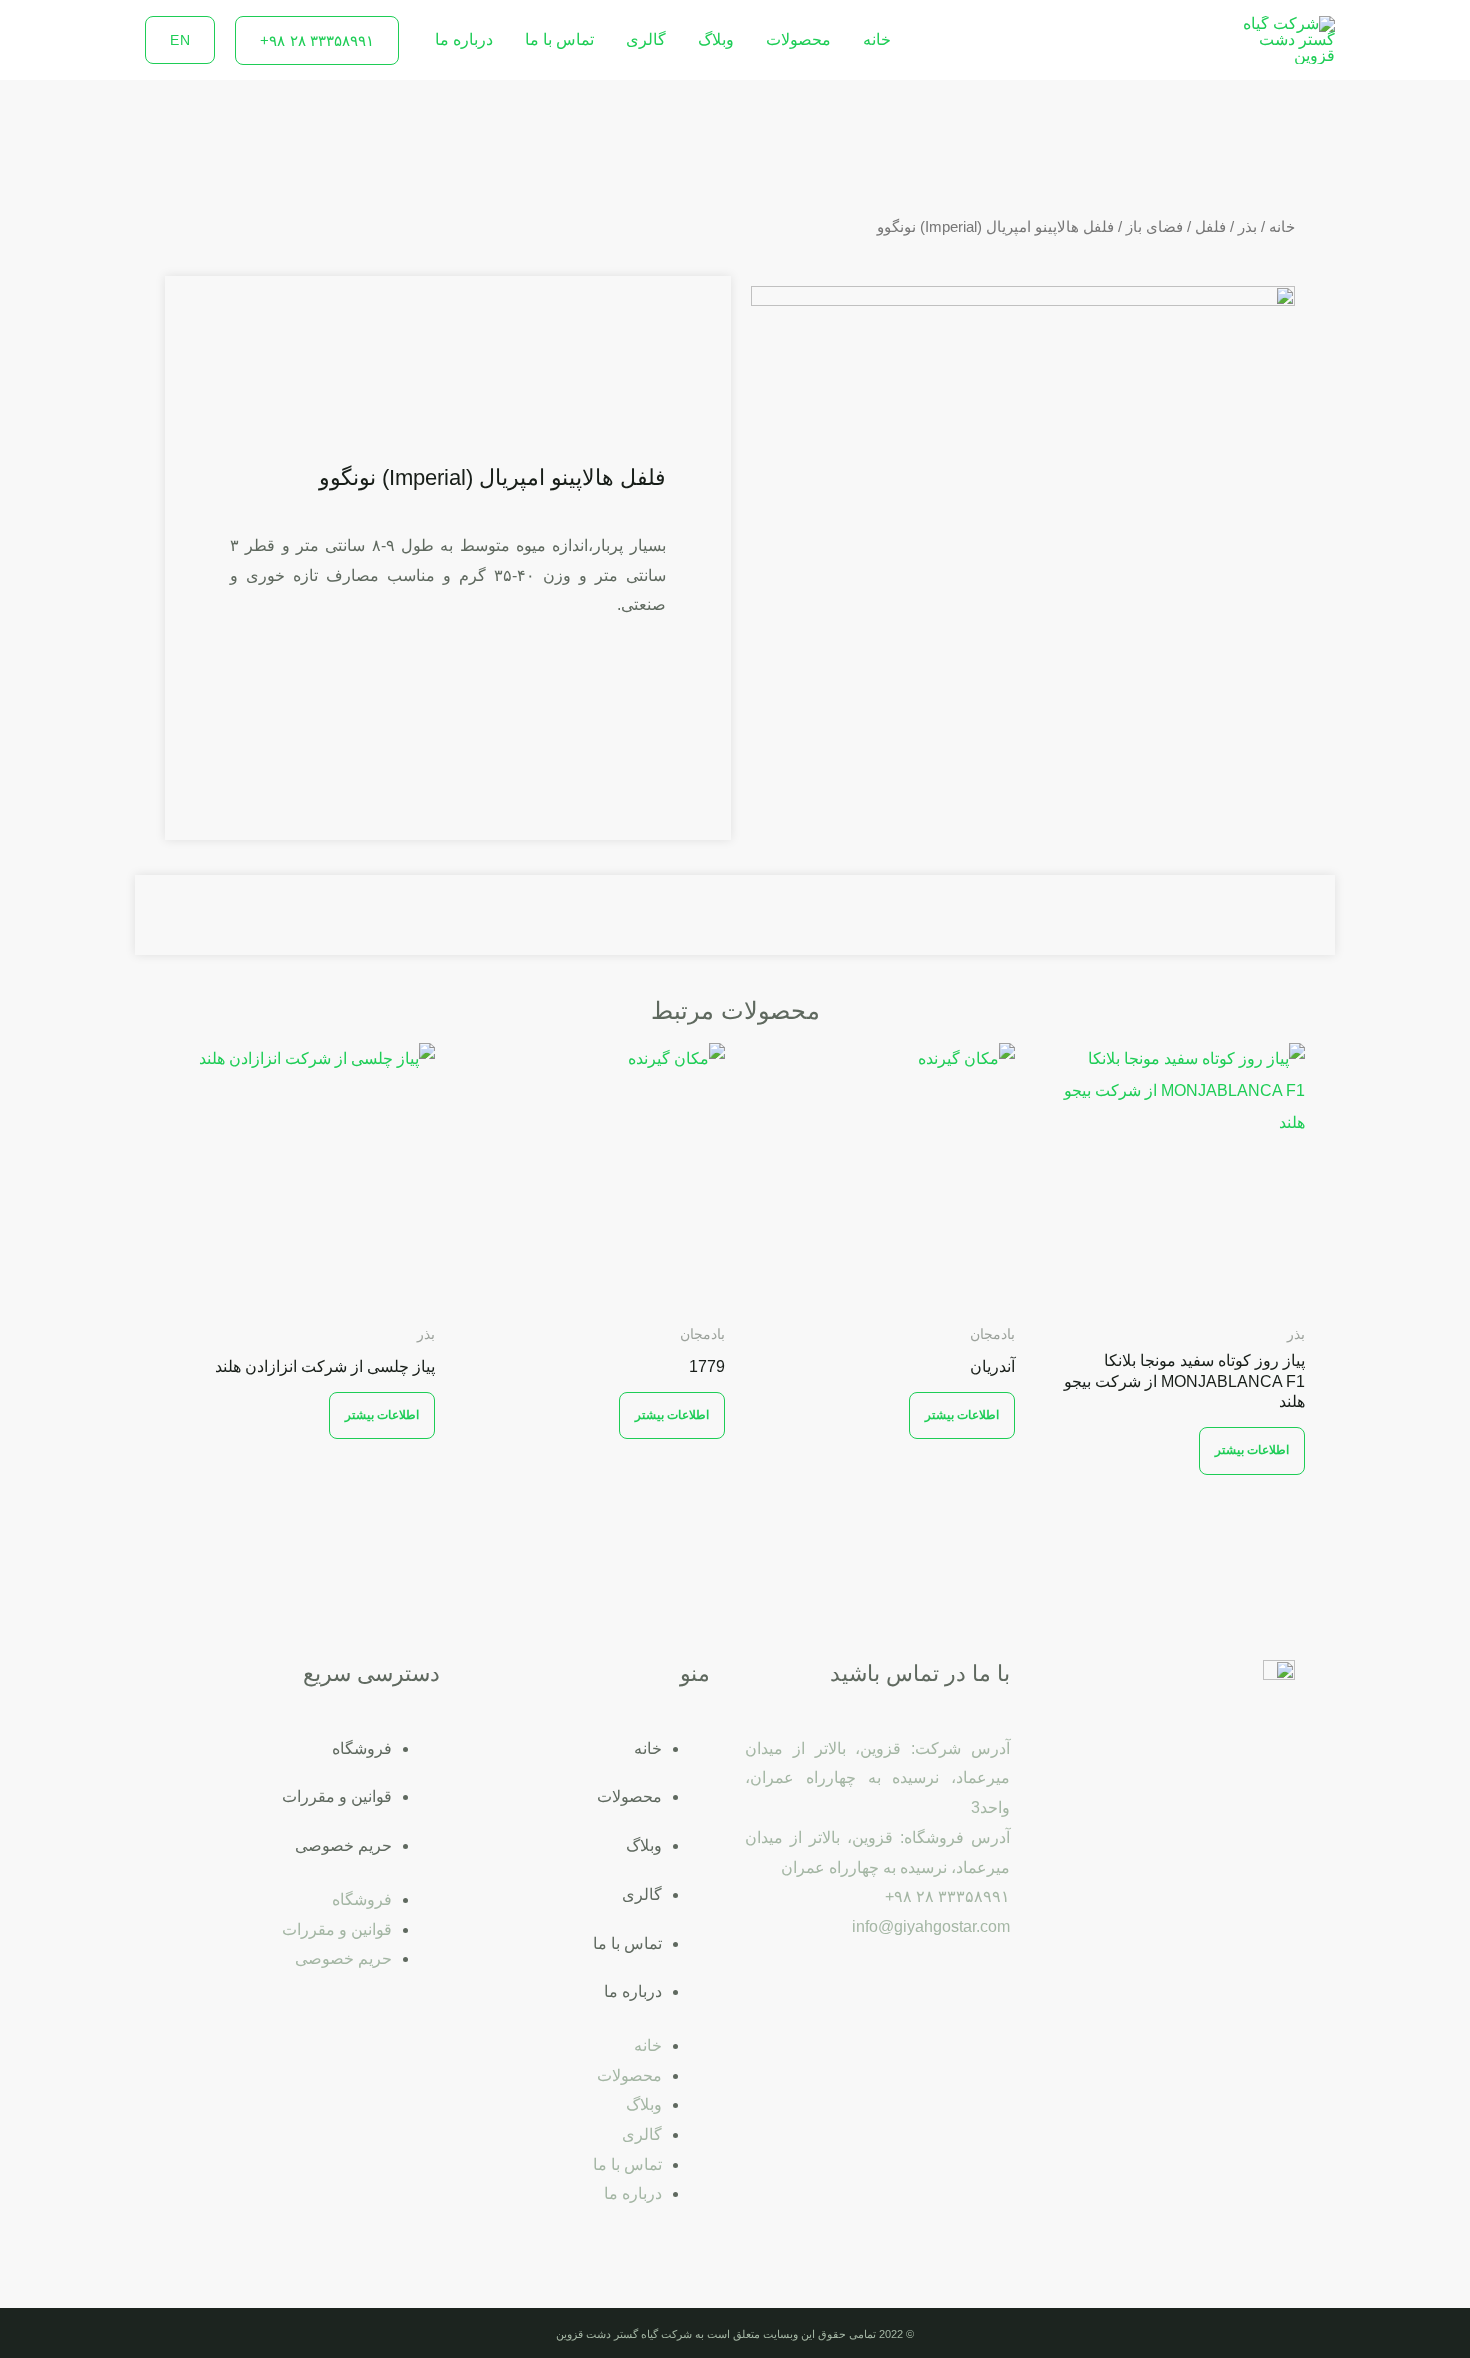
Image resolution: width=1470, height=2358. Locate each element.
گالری (646, 39)
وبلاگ (716, 39)
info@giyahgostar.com (931, 1926)
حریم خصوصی (343, 1845)
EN (180, 40)
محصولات (798, 39)
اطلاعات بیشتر (1252, 1450)
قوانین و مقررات (337, 1796)
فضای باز (1154, 227)
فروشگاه (362, 1748)
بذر (1247, 227)
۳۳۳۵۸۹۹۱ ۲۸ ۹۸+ (947, 1896)
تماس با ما (559, 39)
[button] (317, 40)
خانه (877, 39)
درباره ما (464, 39)
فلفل (1210, 227)
